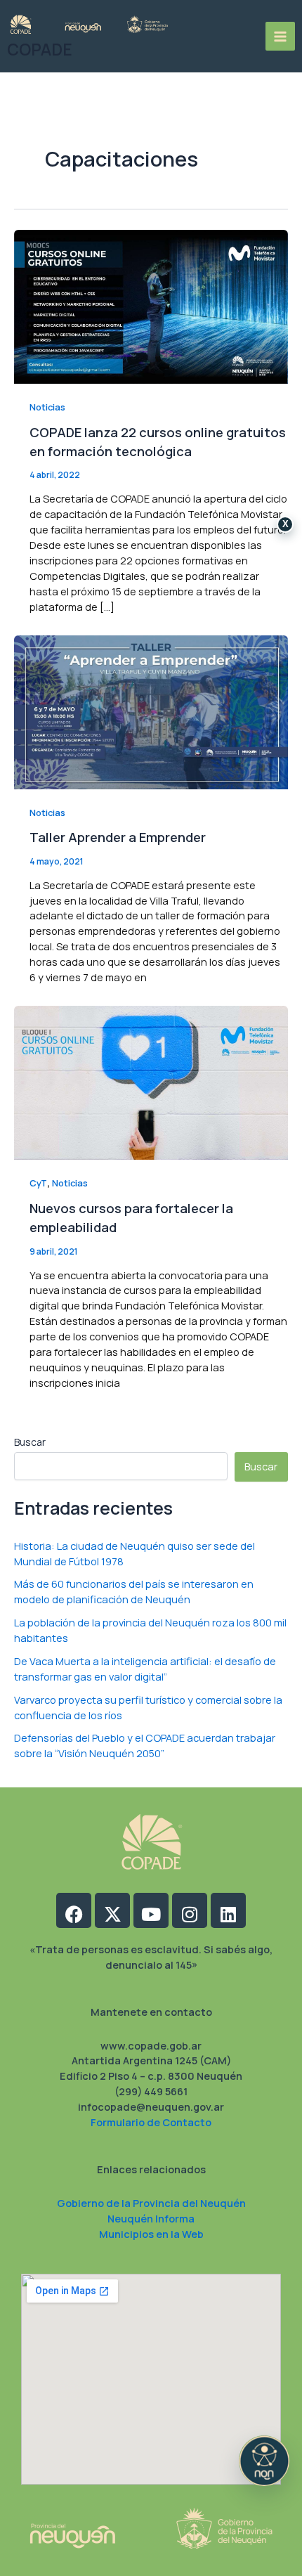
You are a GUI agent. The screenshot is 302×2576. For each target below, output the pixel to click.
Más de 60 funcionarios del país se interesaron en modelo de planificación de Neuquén (134, 1591)
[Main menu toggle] (280, 37)
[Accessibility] (264, 2461)
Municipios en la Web (151, 2234)
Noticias (47, 407)
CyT (38, 1183)
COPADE (40, 50)
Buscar (30, 1442)
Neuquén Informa (151, 2218)
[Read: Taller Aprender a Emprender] (151, 711)
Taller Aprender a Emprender (118, 837)
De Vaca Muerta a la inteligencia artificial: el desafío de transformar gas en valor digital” (145, 1669)
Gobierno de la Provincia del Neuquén (151, 2203)
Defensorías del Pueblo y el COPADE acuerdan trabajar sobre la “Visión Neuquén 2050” (145, 1745)
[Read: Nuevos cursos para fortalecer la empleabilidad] (151, 1082)
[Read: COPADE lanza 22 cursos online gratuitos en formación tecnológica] (151, 305)
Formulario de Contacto (151, 2122)
